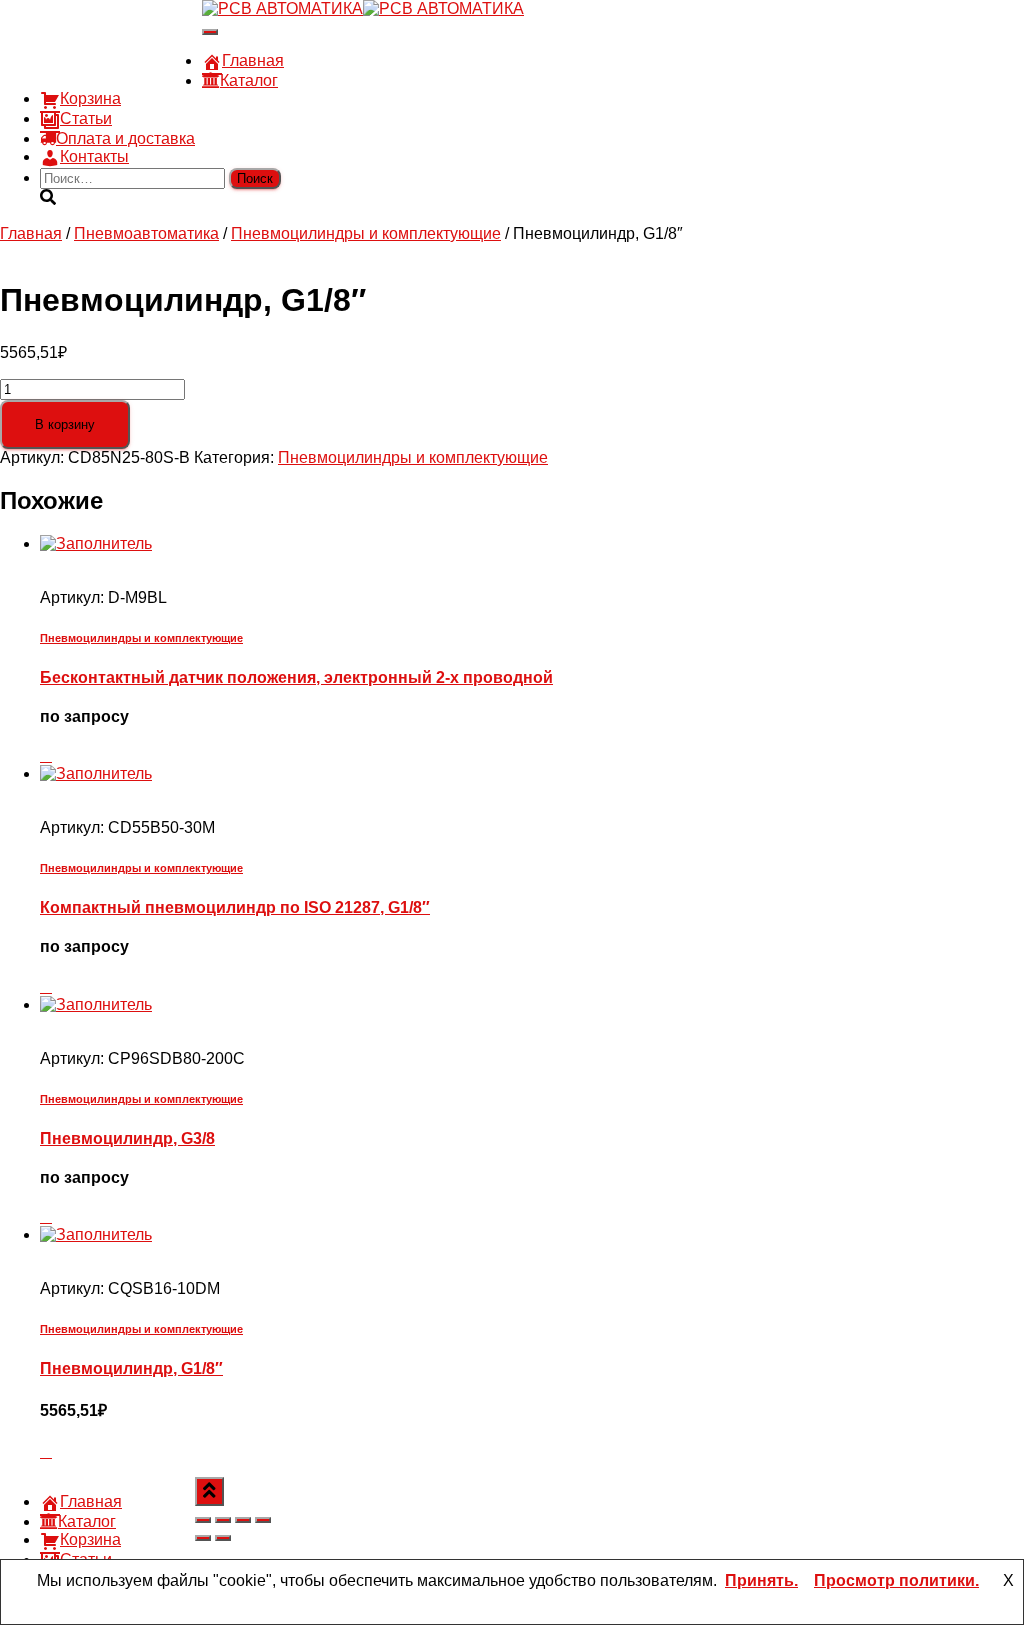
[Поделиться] (243, 1520)
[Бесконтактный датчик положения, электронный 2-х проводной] (96, 543)
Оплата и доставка (125, 138)
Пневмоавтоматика (146, 233)
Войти (179, 78)
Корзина (90, 98)
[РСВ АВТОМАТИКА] (363, 8)
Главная (253, 60)
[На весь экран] (223, 1520)
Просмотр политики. (896, 1580)
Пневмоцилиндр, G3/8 (127, 1138)
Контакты (94, 156)
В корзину (65, 424)
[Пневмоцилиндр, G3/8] (96, 1004)
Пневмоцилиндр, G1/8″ (131, 1368)
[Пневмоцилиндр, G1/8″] (96, 1234)
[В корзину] (46, 755)
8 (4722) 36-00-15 (103, 42)
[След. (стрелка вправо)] (223, 1538)
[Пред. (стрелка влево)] (203, 1538)
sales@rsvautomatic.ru (121, 60)
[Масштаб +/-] (203, 1520)
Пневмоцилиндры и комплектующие (366, 233)
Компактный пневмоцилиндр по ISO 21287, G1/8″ (235, 907)
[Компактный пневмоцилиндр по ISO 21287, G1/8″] (96, 773)
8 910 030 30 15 (97, 24)
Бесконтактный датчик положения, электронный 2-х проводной (296, 677)
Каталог (249, 80)
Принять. (761, 1580)
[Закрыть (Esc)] (263, 1520)
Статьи (86, 118)
